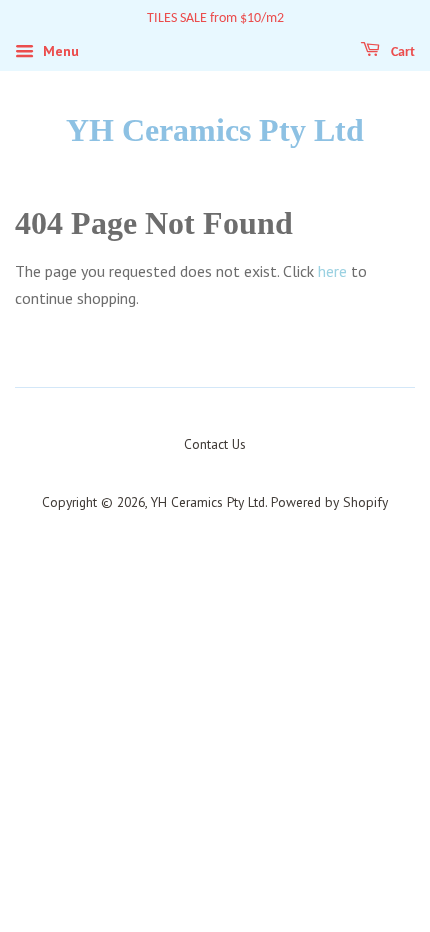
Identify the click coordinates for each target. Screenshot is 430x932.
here (332, 271)
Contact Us (215, 444)
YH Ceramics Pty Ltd (215, 130)
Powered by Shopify (329, 502)
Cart (401, 52)
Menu (59, 51)
